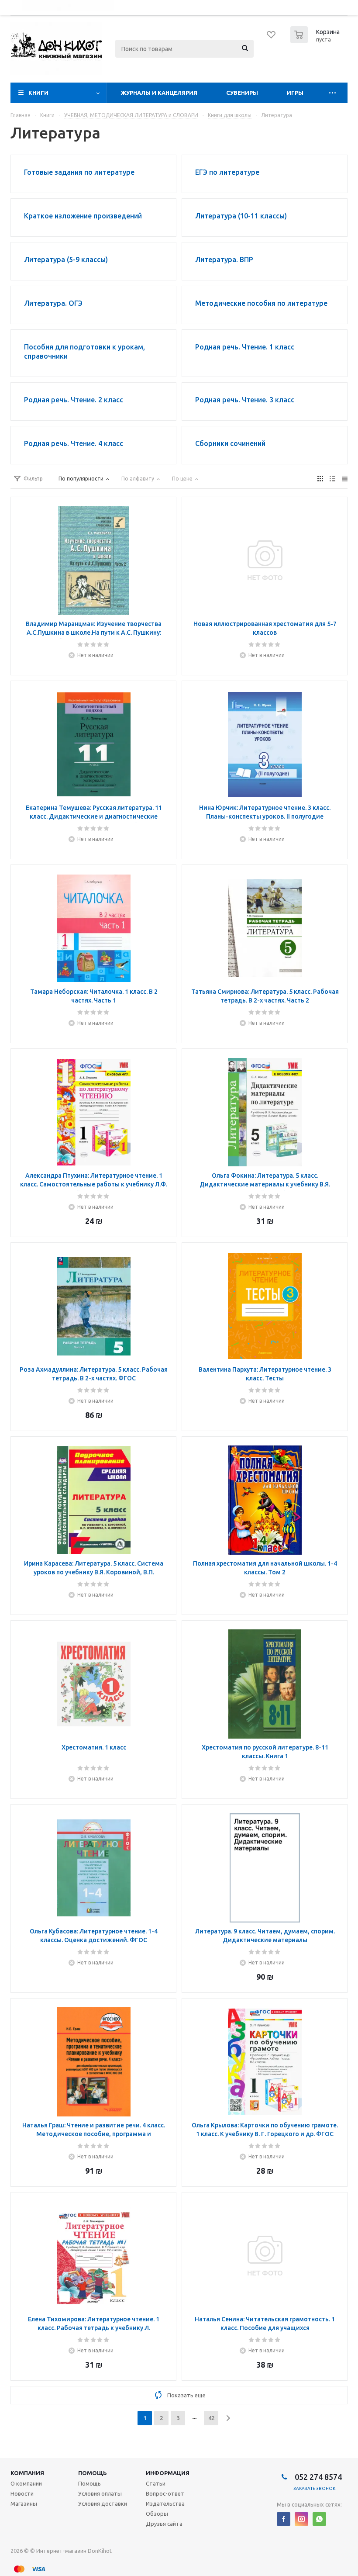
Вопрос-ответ (165, 2493)
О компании (26, 2483)
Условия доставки (103, 2503)
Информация (168, 2473)
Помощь (93, 2473)
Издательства (165, 2503)
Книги (38, 93)
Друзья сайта (164, 2524)
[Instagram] (301, 2519)
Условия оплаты (100, 2493)
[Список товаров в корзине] (316, 41)
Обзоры (157, 2514)
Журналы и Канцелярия (159, 93)
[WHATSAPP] (319, 2519)
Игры (295, 93)
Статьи (156, 2483)
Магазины (24, 2503)
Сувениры (242, 93)
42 (211, 2418)
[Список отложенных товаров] (272, 38)
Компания (27, 2473)
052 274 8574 (317, 2477)
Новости (22, 2493)
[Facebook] (284, 2519)
